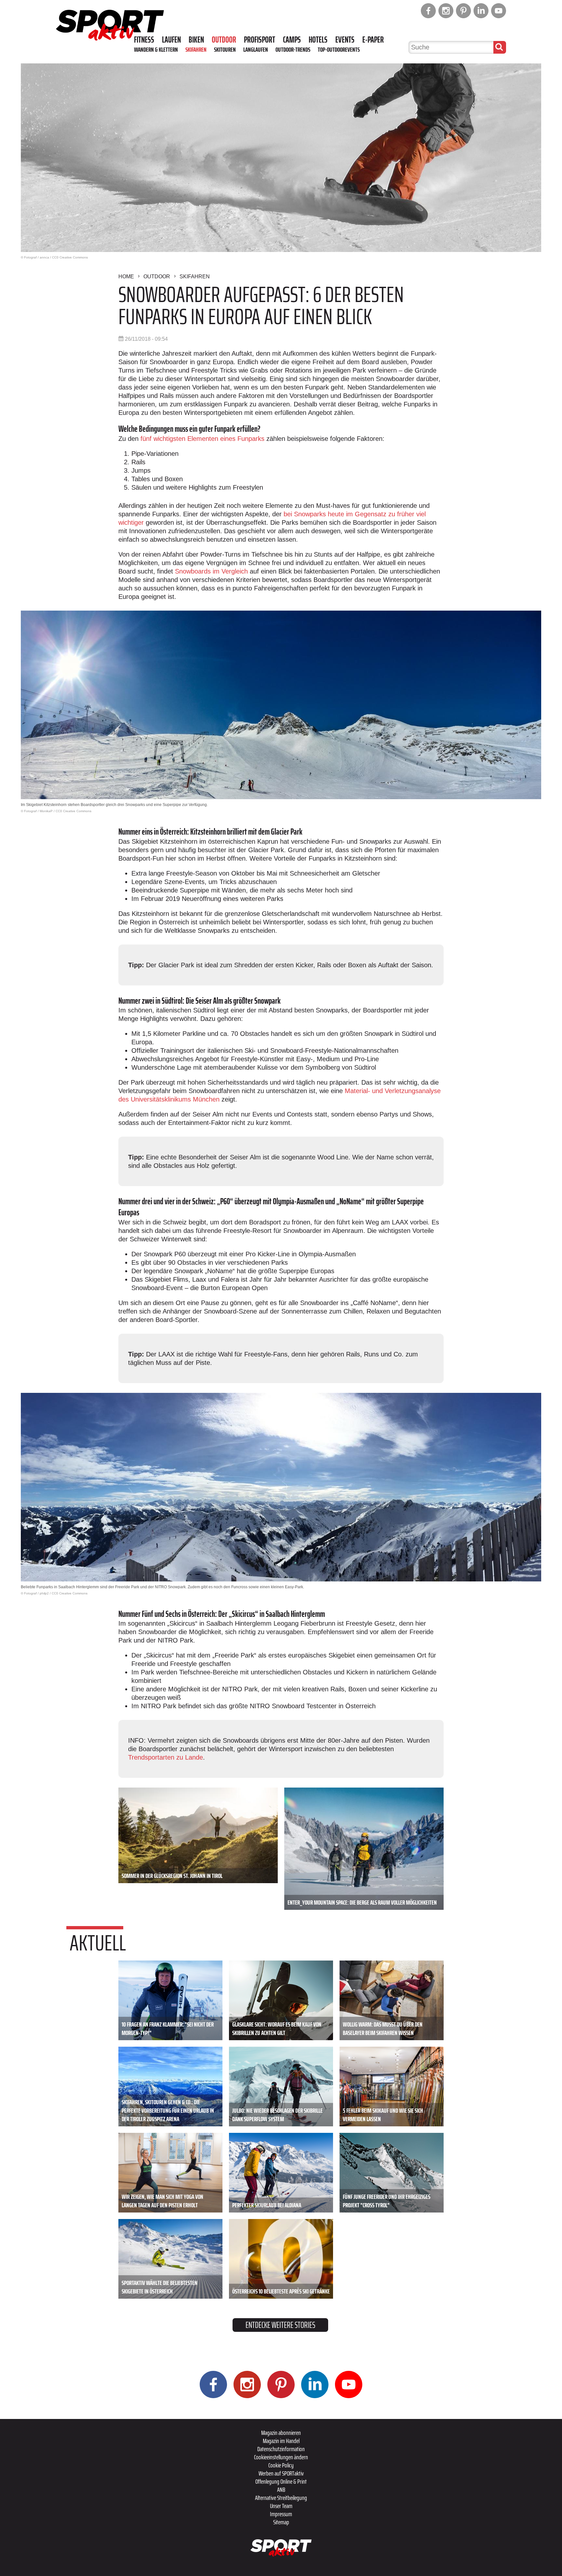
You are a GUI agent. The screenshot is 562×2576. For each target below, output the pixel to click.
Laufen (171, 40)
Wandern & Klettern (156, 49)
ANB (281, 2490)
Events (345, 40)
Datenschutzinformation (281, 2449)
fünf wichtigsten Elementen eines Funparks (202, 439)
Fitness (144, 40)
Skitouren (225, 49)
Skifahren (196, 49)
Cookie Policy (281, 2465)
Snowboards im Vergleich (211, 571)
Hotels (318, 40)
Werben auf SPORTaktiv (281, 2473)
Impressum (281, 2514)
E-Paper (373, 40)
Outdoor (224, 40)
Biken (196, 40)
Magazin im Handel (281, 2441)
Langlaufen (256, 49)
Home (126, 277)
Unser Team (281, 2506)
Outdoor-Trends (293, 49)
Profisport (260, 40)
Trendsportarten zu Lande (166, 1757)
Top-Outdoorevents (339, 49)
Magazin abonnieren (281, 2433)
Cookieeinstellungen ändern (281, 2457)
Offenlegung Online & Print (281, 2481)
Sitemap (281, 2522)
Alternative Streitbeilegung (281, 2498)
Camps (292, 40)
